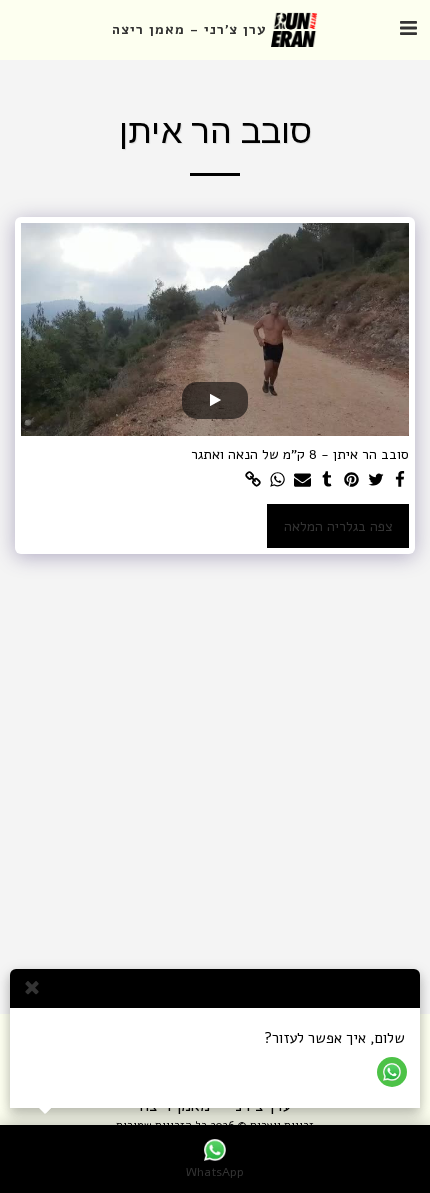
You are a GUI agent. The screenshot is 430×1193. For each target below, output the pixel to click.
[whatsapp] (278, 480)
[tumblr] (327, 480)
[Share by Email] (303, 480)
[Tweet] (376, 480)
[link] (254, 480)
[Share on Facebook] (401, 480)
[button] (408, 28)
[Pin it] (352, 480)
